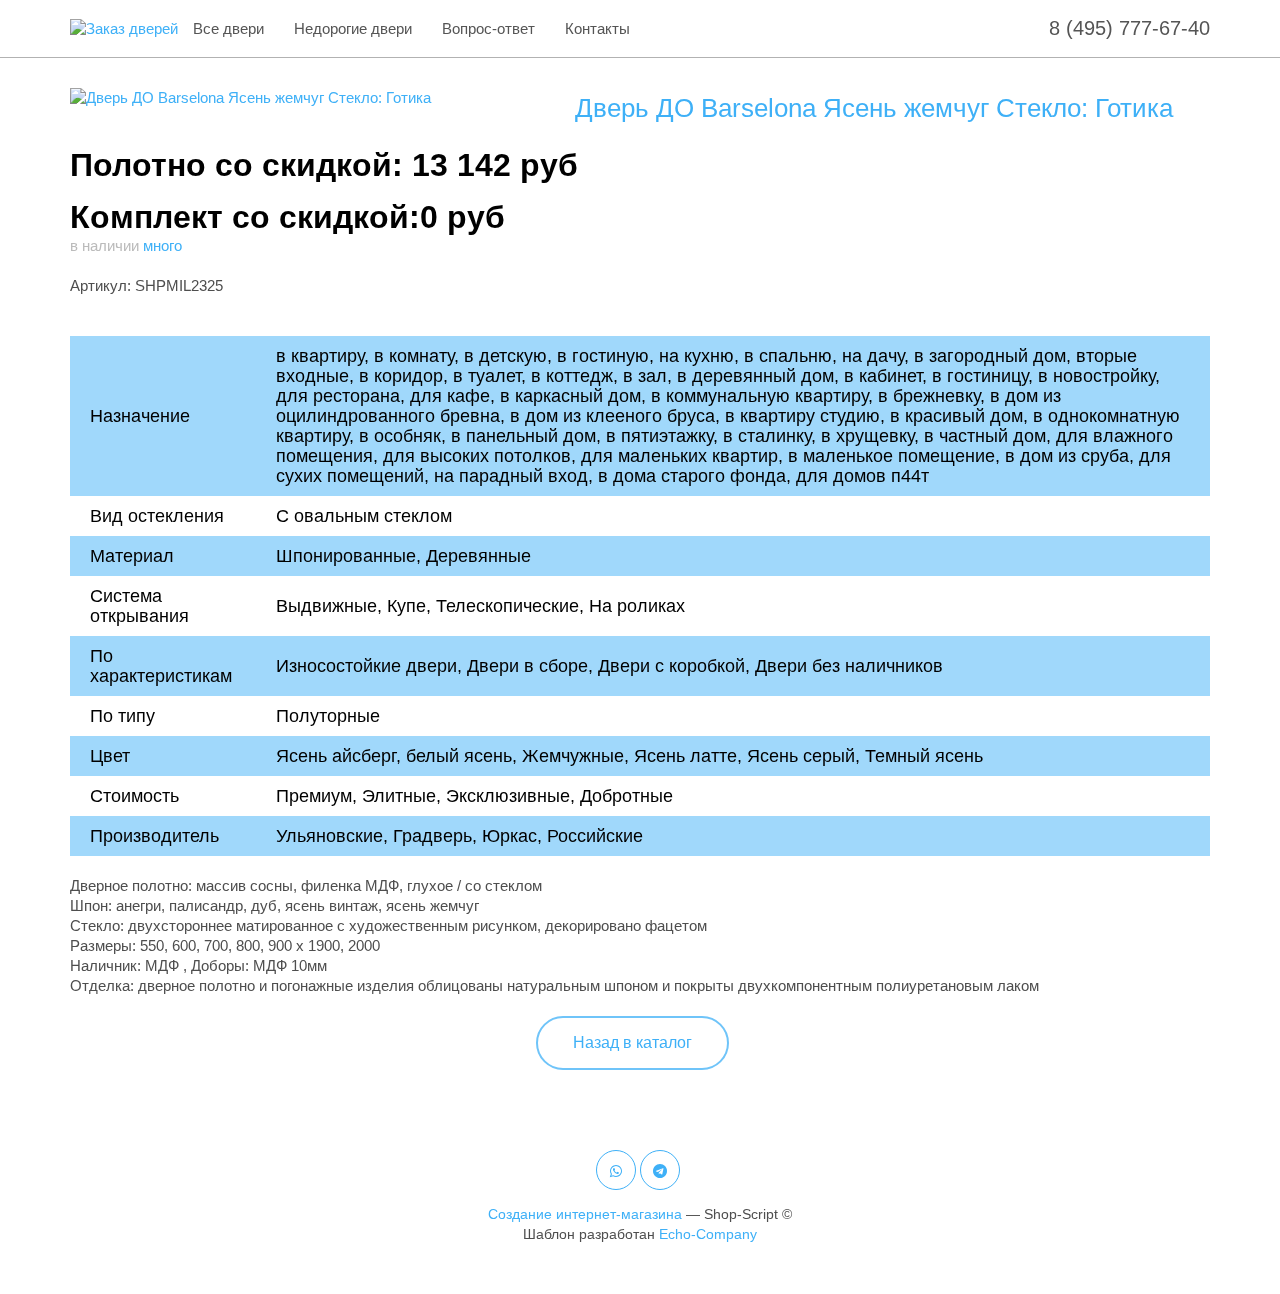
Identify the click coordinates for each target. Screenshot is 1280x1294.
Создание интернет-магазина (585, 1214)
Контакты (597, 28)
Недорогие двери (353, 28)
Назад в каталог (632, 1042)
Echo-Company (708, 1234)
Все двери (228, 28)
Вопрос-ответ (488, 28)
